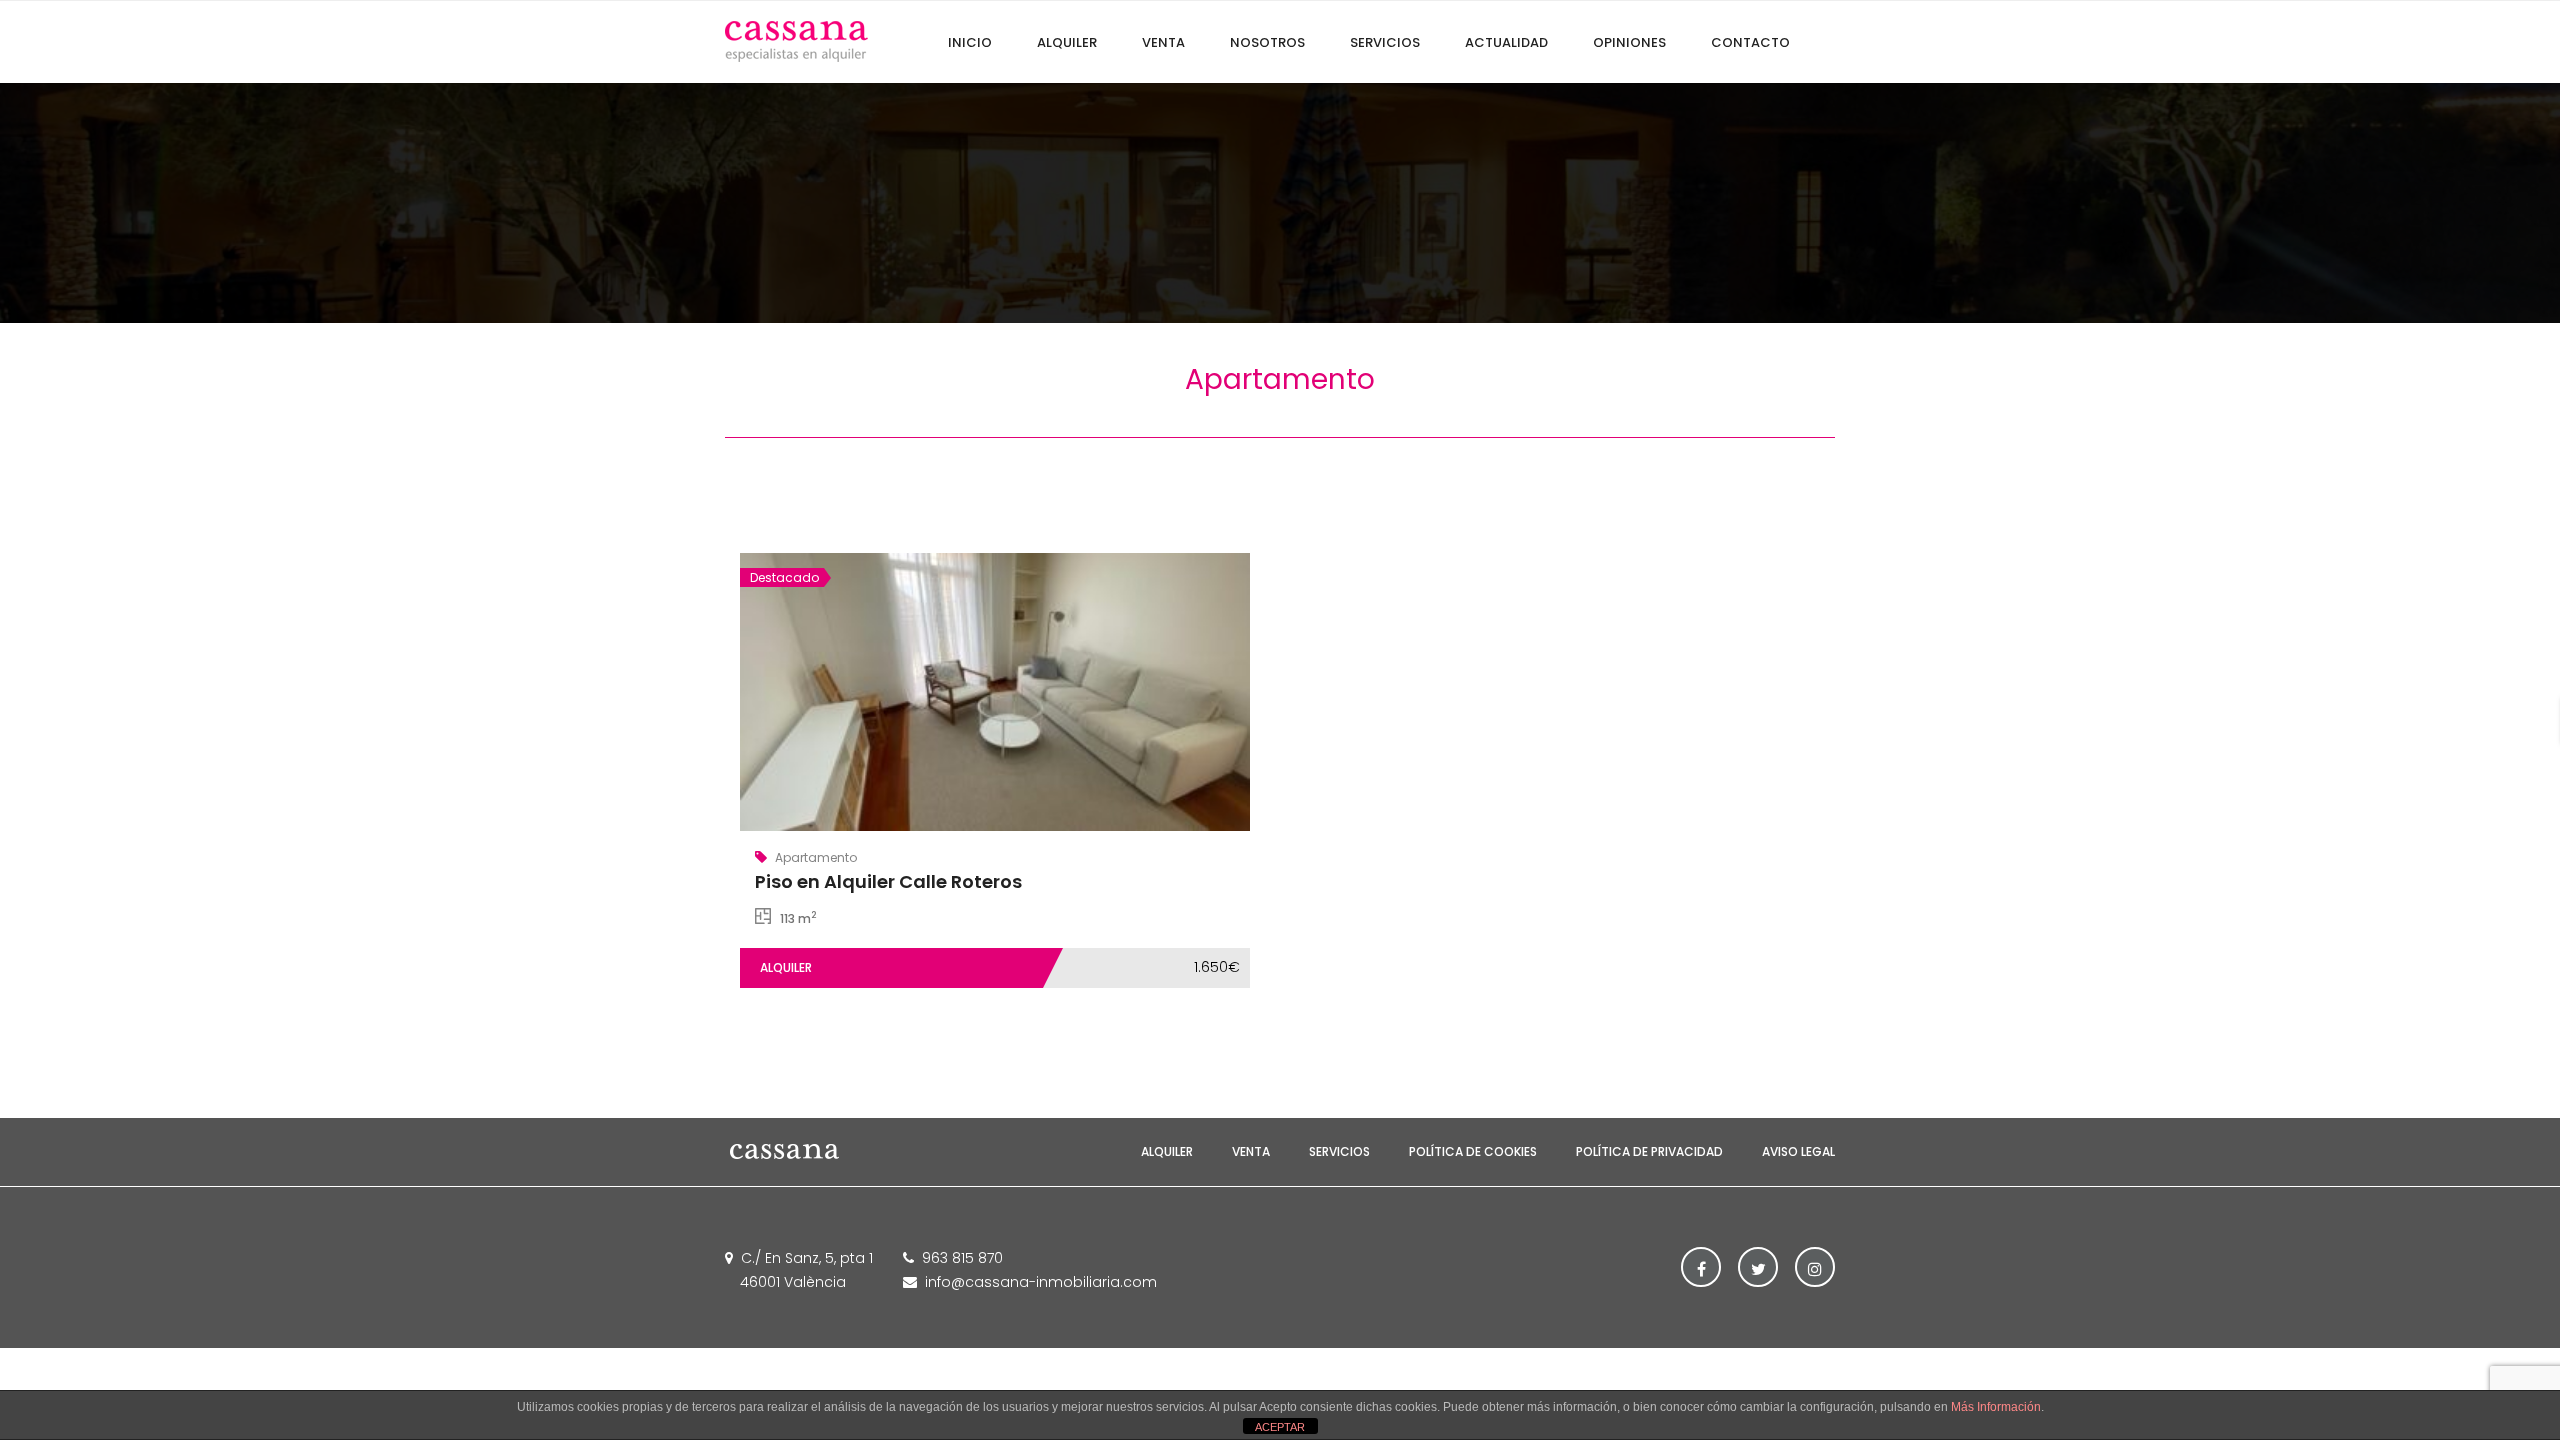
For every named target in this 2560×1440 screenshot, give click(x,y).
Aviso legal (1798, 1151)
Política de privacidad (1649, 1151)
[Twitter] (1758, 1267)
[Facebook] (1701, 1267)
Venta (1251, 1151)
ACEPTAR (1280, 1427)
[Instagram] (1815, 1267)
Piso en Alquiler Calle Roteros (888, 881)
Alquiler (1167, 1151)
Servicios (1339, 1151)
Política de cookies (1473, 1151)
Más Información (1996, 1407)
